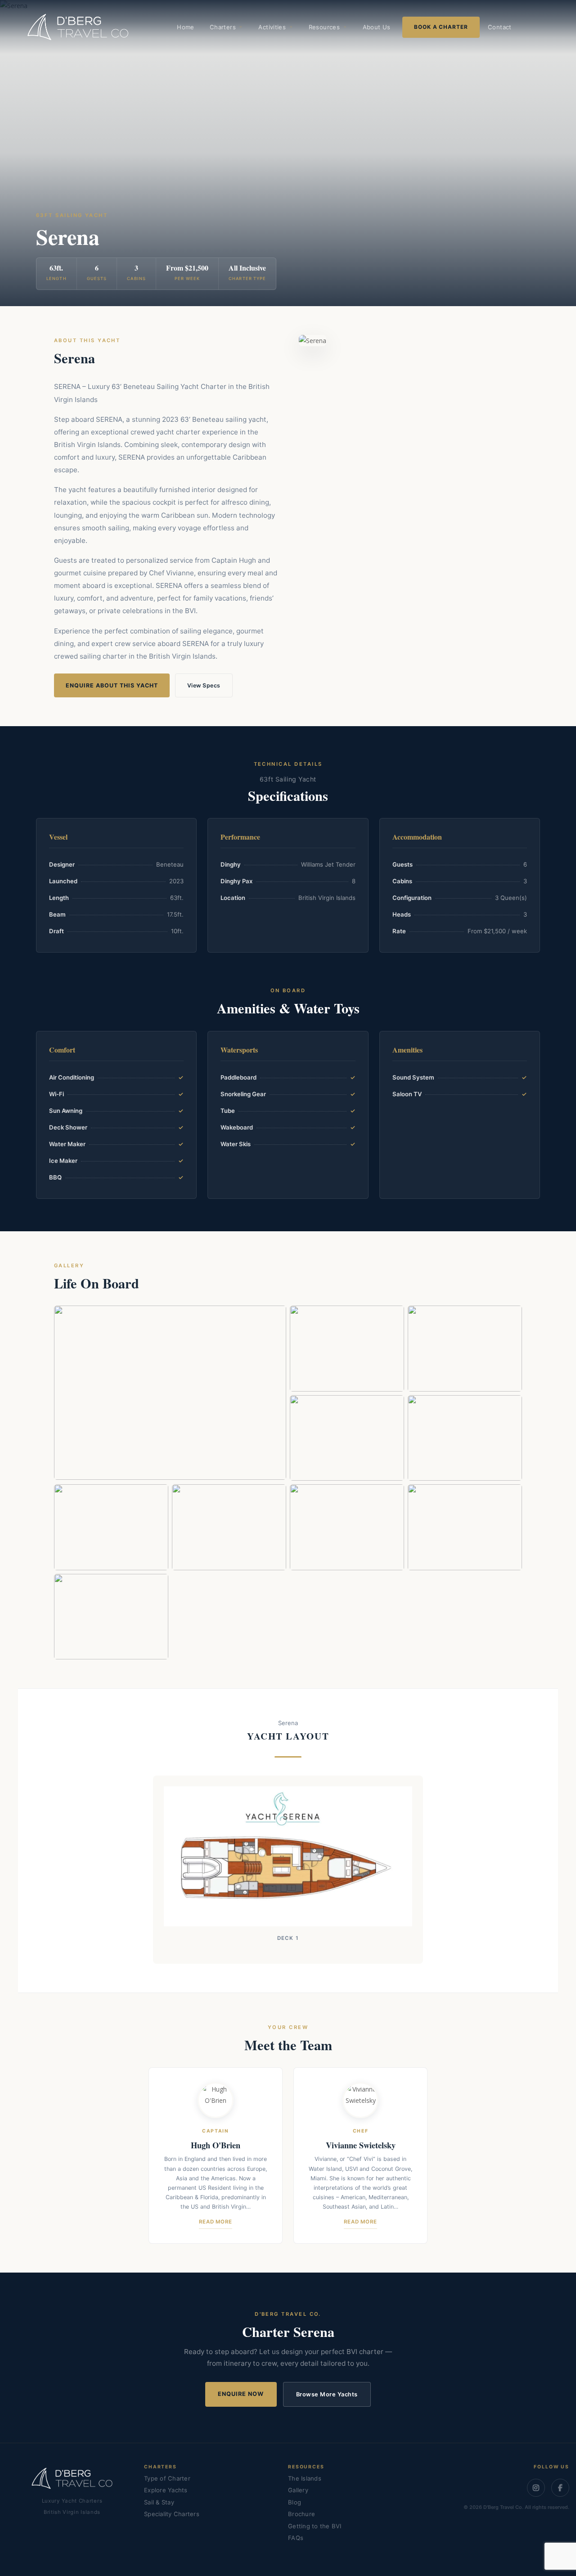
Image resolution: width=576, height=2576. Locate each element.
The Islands (305, 2478)
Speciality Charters (172, 2514)
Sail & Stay (159, 2502)
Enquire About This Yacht (112, 685)
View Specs (204, 685)
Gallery (298, 2490)
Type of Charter (167, 2478)
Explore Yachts (166, 2490)
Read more (216, 2222)
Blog (295, 2502)
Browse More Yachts (327, 2394)
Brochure (301, 2514)
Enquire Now (241, 2394)
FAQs (296, 2538)
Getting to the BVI (315, 2526)
